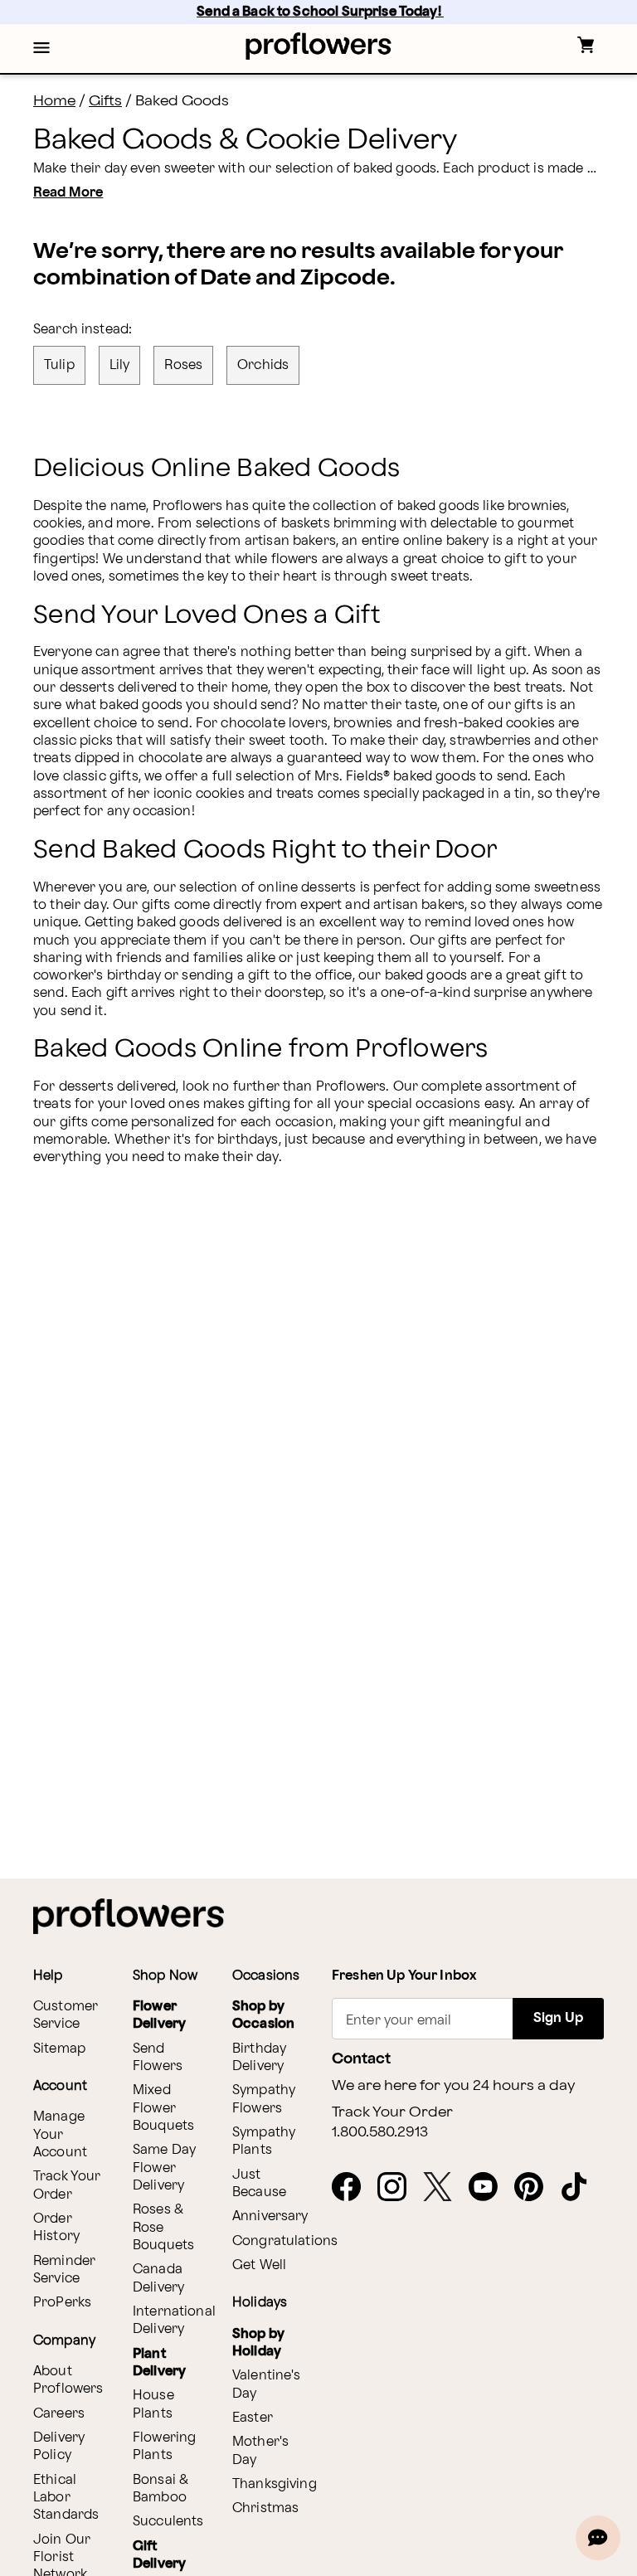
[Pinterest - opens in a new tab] (535, 2188)
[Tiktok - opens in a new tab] (581, 2188)
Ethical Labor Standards (66, 2498)
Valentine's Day (267, 2384)
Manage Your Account (60, 2135)
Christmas (265, 2508)
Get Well (259, 2265)
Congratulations (285, 2241)
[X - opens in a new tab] (444, 2188)
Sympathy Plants (264, 2141)
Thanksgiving (275, 2484)
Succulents (168, 2522)
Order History (56, 2228)
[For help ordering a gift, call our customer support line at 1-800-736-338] (319, 46)
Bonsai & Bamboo (160, 2489)
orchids (263, 365)
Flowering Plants (164, 2447)
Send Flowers (158, 2058)
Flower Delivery (159, 2015)
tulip (59, 365)
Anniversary (270, 2216)
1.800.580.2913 (380, 2132)
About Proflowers (68, 2380)
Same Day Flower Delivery (164, 2168)
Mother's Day (260, 2451)
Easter (253, 2418)
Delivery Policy (59, 2447)
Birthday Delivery (259, 2058)
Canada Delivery (158, 2278)
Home (54, 101)
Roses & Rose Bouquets (163, 2228)
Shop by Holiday (258, 2343)
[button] (41, 49)
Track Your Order (67, 2185)
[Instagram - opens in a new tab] (399, 2188)
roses (183, 365)
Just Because (259, 2184)
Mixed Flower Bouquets (163, 2108)
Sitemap (59, 2049)
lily (120, 365)
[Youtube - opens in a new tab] (490, 2188)
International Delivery (174, 2321)
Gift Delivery (159, 2555)
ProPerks (62, 2303)
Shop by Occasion (263, 2015)
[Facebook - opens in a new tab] (353, 2188)
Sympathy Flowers (264, 2099)
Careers (59, 2414)
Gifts (105, 101)
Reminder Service (64, 2270)
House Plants (153, 2404)
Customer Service (66, 2015)
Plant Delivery (159, 2363)
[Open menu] (41, 49)
